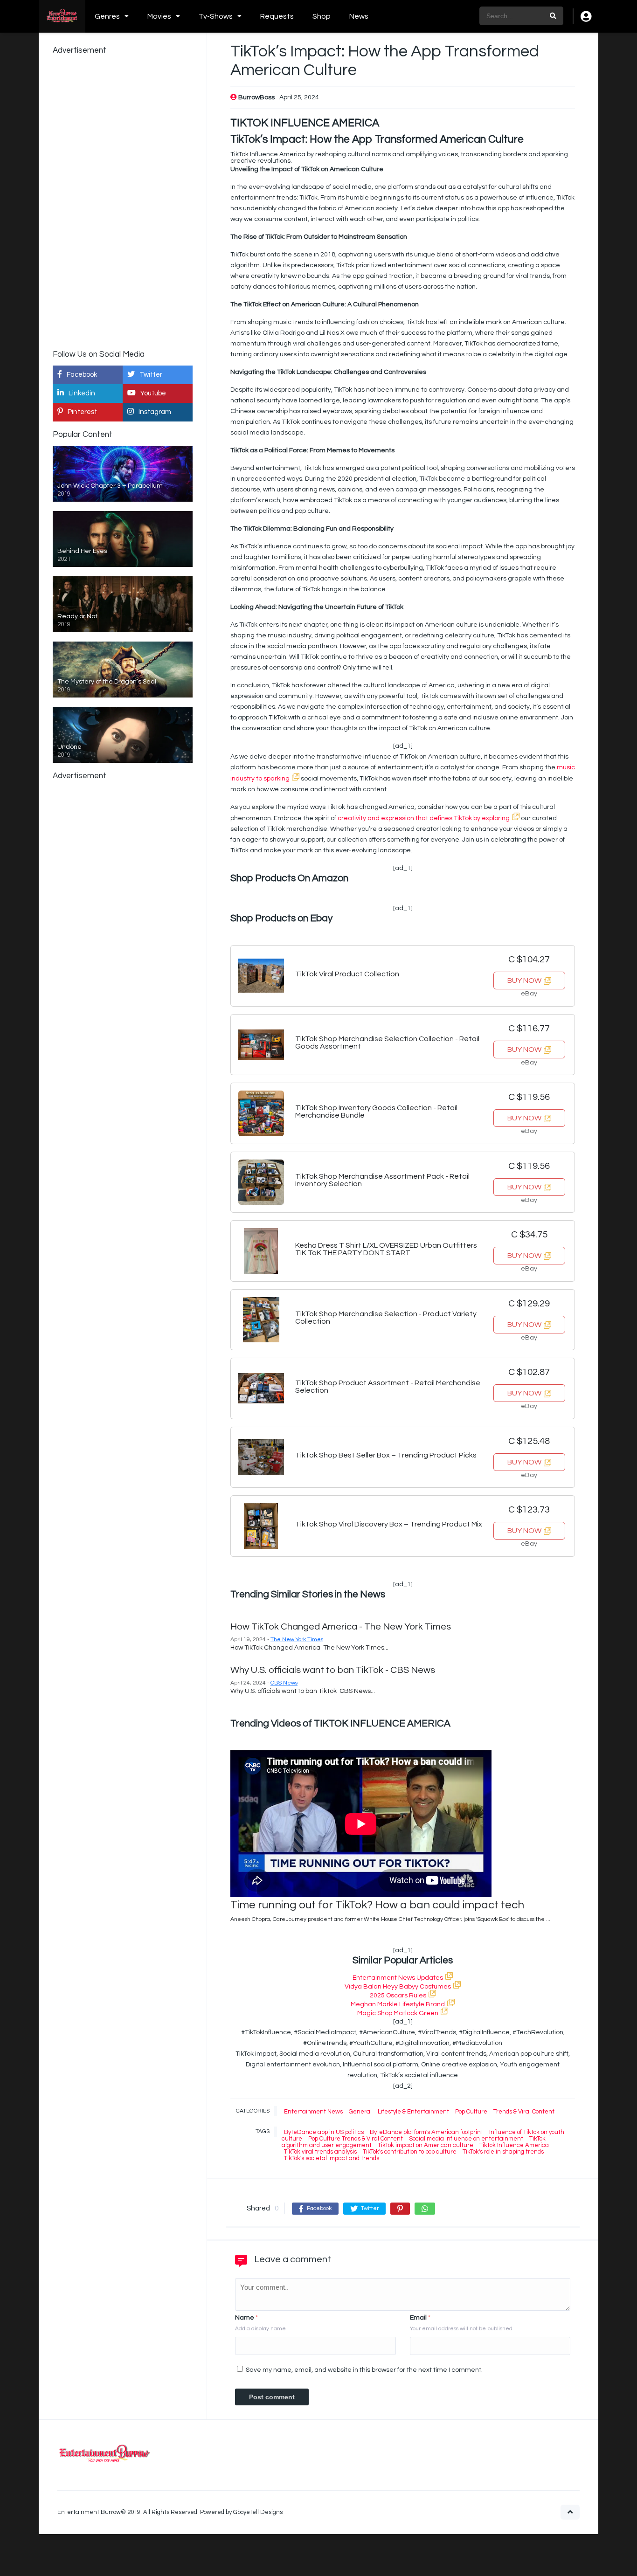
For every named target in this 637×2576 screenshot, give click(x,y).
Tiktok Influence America (514, 2145)
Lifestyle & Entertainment (413, 2112)
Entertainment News (313, 2112)
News (359, 16)
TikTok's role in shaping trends (503, 2152)
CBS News (284, 1683)
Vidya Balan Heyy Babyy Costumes (398, 1987)
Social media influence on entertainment (466, 2139)
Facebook (82, 375)
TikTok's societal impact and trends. (332, 2158)
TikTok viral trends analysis (320, 2152)
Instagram (155, 412)
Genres (107, 16)
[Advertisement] (123, 201)
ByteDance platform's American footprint (426, 2132)
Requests (277, 16)
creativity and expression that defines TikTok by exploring (424, 818)
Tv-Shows (216, 16)
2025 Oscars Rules (398, 1996)
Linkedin (82, 393)
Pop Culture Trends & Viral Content (356, 2139)
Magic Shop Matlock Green (398, 2013)
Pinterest (82, 412)
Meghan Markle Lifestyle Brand (398, 2004)
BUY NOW (524, 981)
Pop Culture (471, 2112)
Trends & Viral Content (524, 2112)
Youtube (153, 393)
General (360, 2112)
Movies (159, 16)
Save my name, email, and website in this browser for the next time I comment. (364, 2370)
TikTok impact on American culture (426, 2145)
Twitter (151, 375)
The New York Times (297, 1640)
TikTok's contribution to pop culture (410, 2152)
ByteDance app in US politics (324, 2132)
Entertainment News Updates (398, 1978)
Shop (322, 16)
